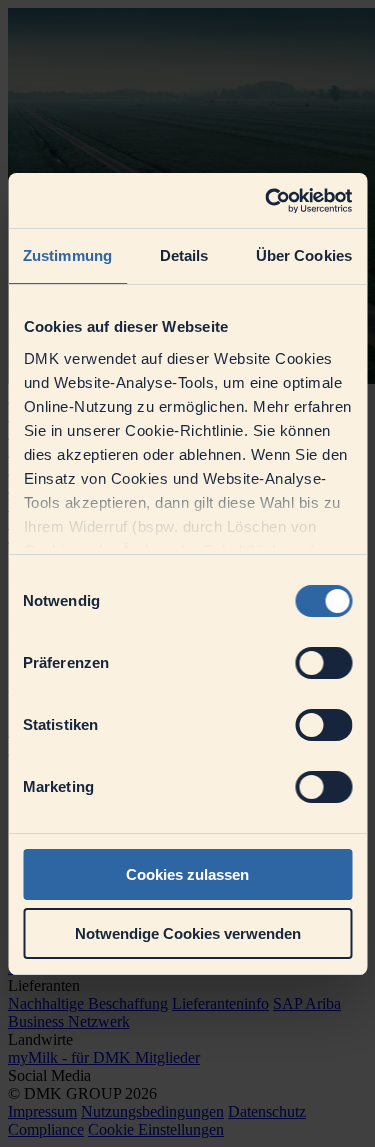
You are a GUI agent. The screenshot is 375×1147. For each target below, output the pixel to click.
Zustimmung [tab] (67, 255)
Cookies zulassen (187, 874)
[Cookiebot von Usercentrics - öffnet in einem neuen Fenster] (267, 201)
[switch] (323, 663)
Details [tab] (184, 255)
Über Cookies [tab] (304, 255)
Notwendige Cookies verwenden (188, 933)
